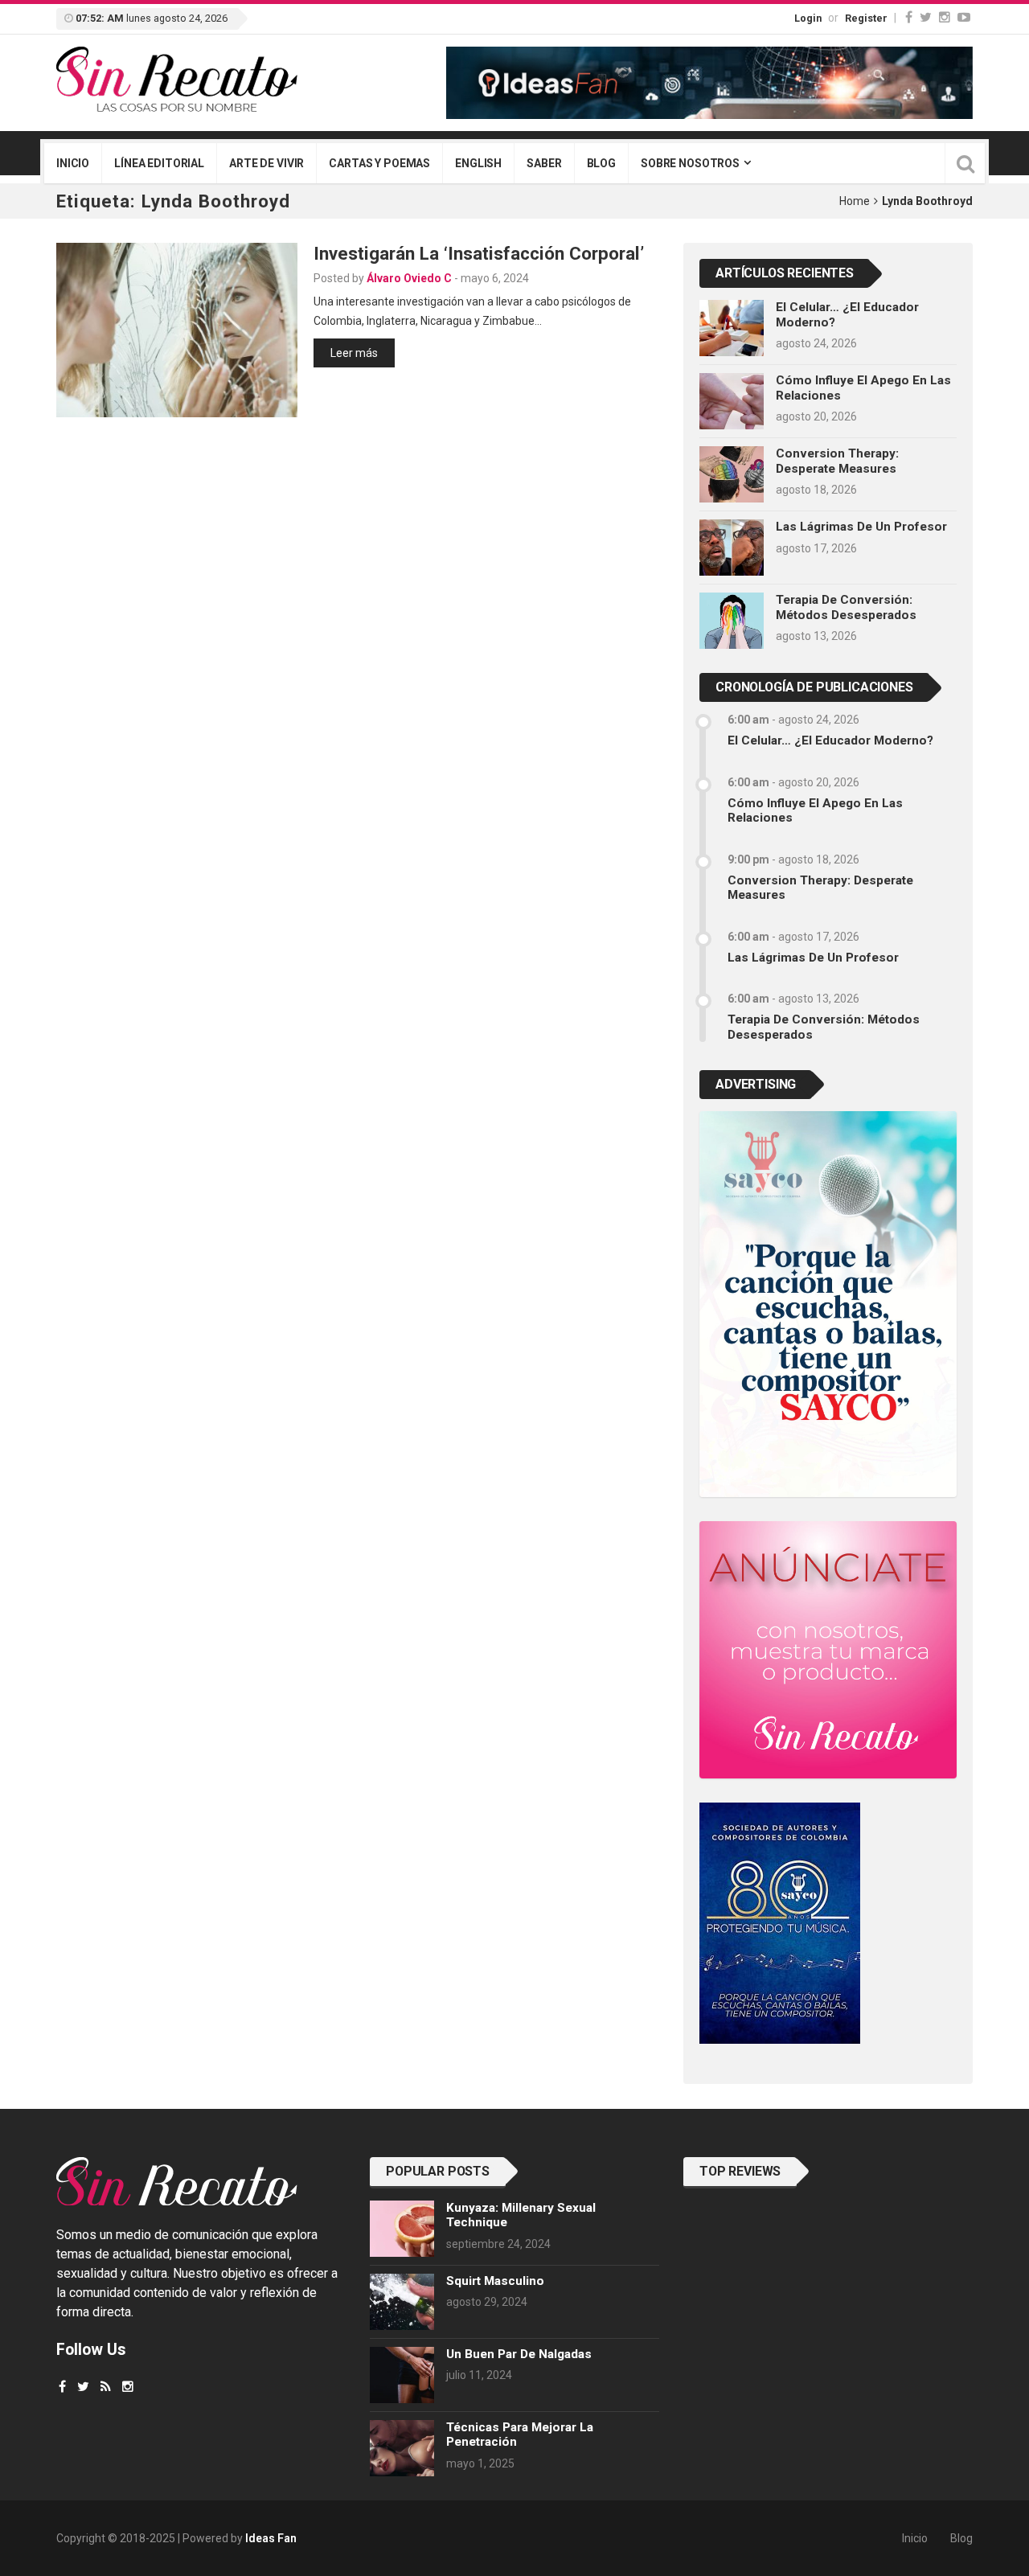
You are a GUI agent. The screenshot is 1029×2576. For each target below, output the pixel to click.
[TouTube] (964, 17)
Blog (601, 163)
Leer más (354, 353)
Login (808, 18)
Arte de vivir (266, 163)
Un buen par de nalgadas (519, 2354)
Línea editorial (159, 163)
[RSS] (106, 2387)
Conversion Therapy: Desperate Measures (837, 461)
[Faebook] (62, 2387)
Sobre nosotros (690, 163)
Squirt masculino (495, 2281)
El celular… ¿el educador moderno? (830, 740)
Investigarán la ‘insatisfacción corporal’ (479, 253)
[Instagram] (945, 17)
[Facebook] (909, 17)
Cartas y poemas (379, 163)
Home (855, 201)
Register (866, 18)
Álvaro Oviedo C (409, 278)
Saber (544, 163)
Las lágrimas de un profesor (861, 527)
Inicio (73, 163)
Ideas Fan (271, 2538)
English (478, 163)
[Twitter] (926, 17)
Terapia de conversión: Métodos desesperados (846, 607)
